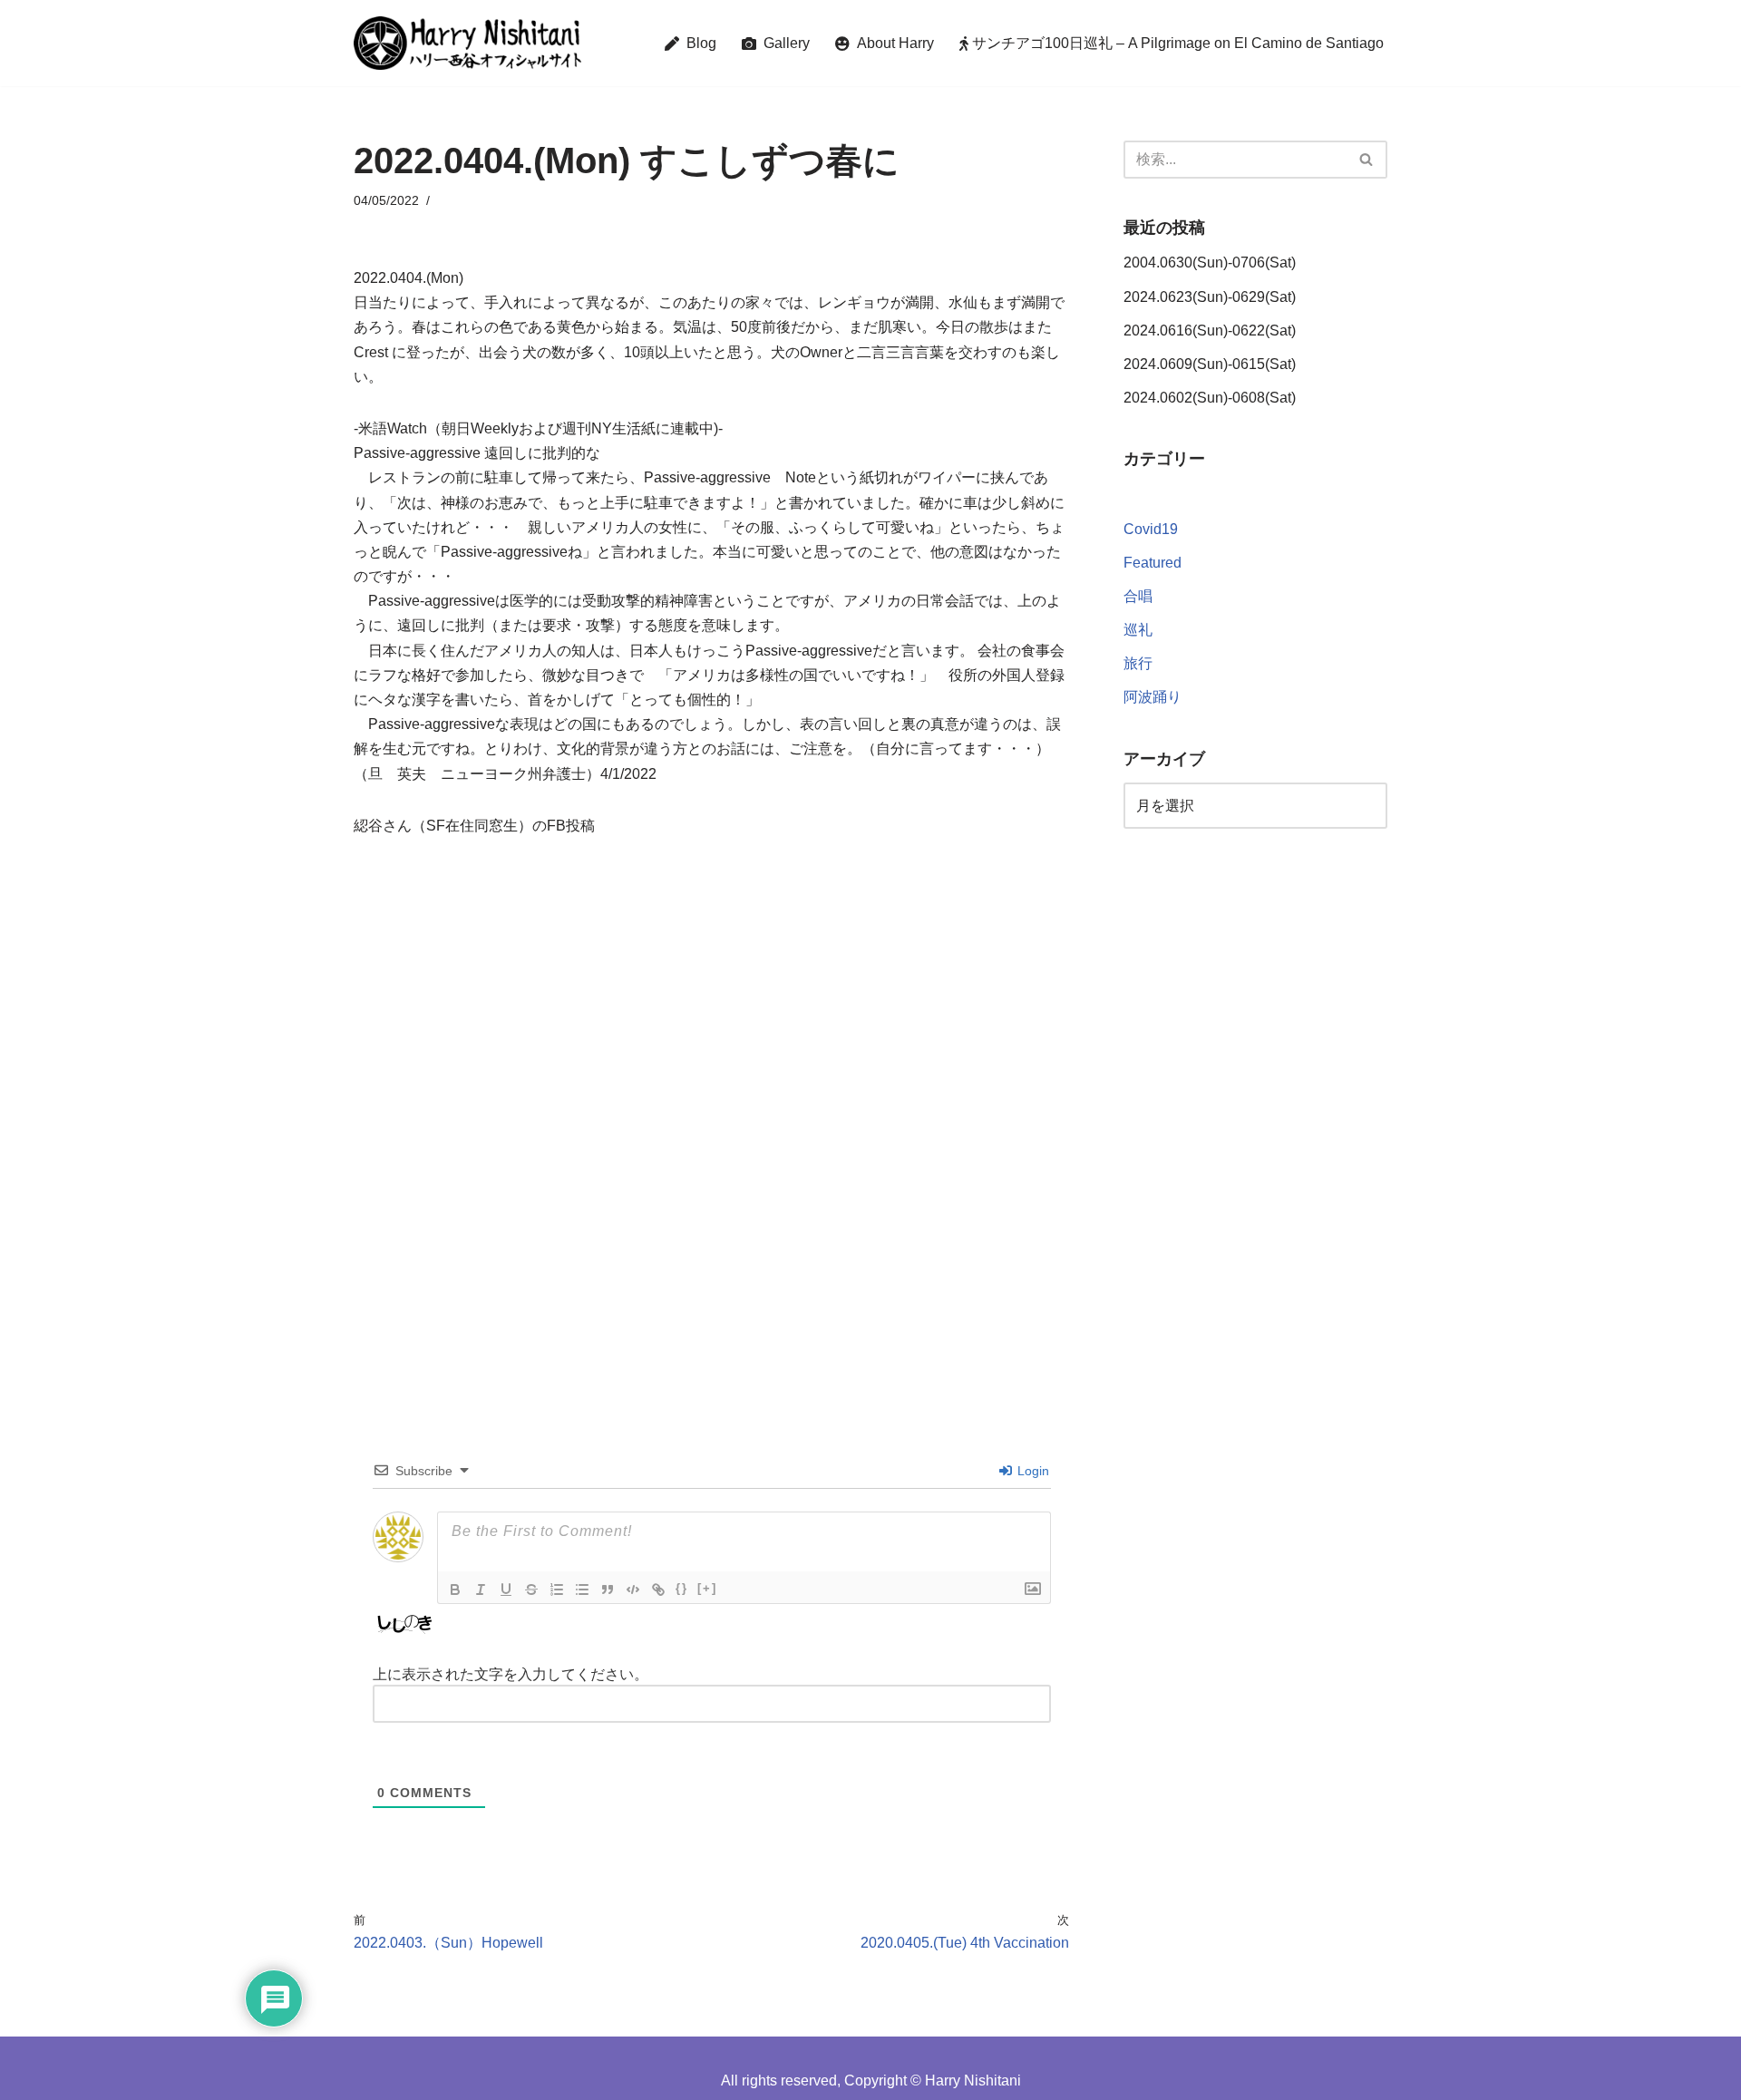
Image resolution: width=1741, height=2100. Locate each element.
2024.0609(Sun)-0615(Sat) (1210, 364)
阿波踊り (1153, 697)
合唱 (1138, 596)
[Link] (658, 1590)
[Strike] (531, 1590)
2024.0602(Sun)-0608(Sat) (1210, 398)
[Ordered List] (557, 1590)
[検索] (1367, 160)
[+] (707, 1588)
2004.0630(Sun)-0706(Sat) (1210, 262)
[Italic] (481, 1590)
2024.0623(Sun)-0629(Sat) (1210, 297)
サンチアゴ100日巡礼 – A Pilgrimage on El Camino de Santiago (1176, 43)
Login (1031, 1471)
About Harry (892, 43)
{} (682, 1588)
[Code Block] (633, 1590)
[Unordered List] (582, 1590)
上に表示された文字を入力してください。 (511, 1674)
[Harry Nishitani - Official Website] (467, 43)
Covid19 (1151, 529)
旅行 (1138, 663)
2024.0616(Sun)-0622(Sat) (1210, 331)
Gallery (783, 43)
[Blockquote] (608, 1590)
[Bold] (455, 1590)
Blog (698, 43)
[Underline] (506, 1590)
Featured (1153, 563)
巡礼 (1138, 630)
